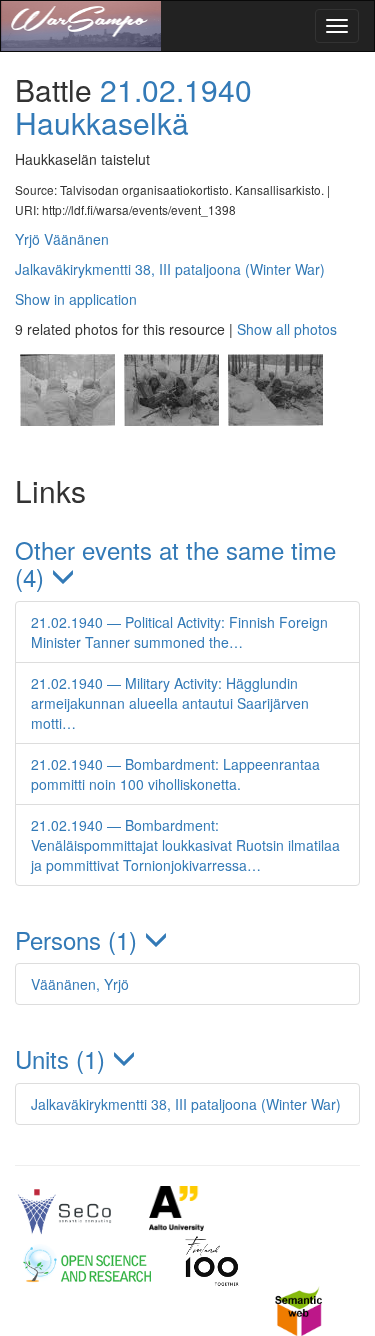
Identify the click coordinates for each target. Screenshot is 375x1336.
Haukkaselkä (102, 122)
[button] (187, 564)
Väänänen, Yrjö (80, 984)
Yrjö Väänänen (62, 239)
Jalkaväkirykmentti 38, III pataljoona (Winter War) (170, 269)
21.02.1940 (176, 89)
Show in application (76, 299)
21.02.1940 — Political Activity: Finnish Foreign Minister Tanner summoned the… (179, 632)
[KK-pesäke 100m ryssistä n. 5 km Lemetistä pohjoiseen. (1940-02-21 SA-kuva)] (67, 443)
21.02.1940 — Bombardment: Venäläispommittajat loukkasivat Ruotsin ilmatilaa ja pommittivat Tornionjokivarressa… (185, 845)
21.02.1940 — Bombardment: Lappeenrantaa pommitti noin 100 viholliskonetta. (175, 774)
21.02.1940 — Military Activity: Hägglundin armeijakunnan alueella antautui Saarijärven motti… (170, 703)
